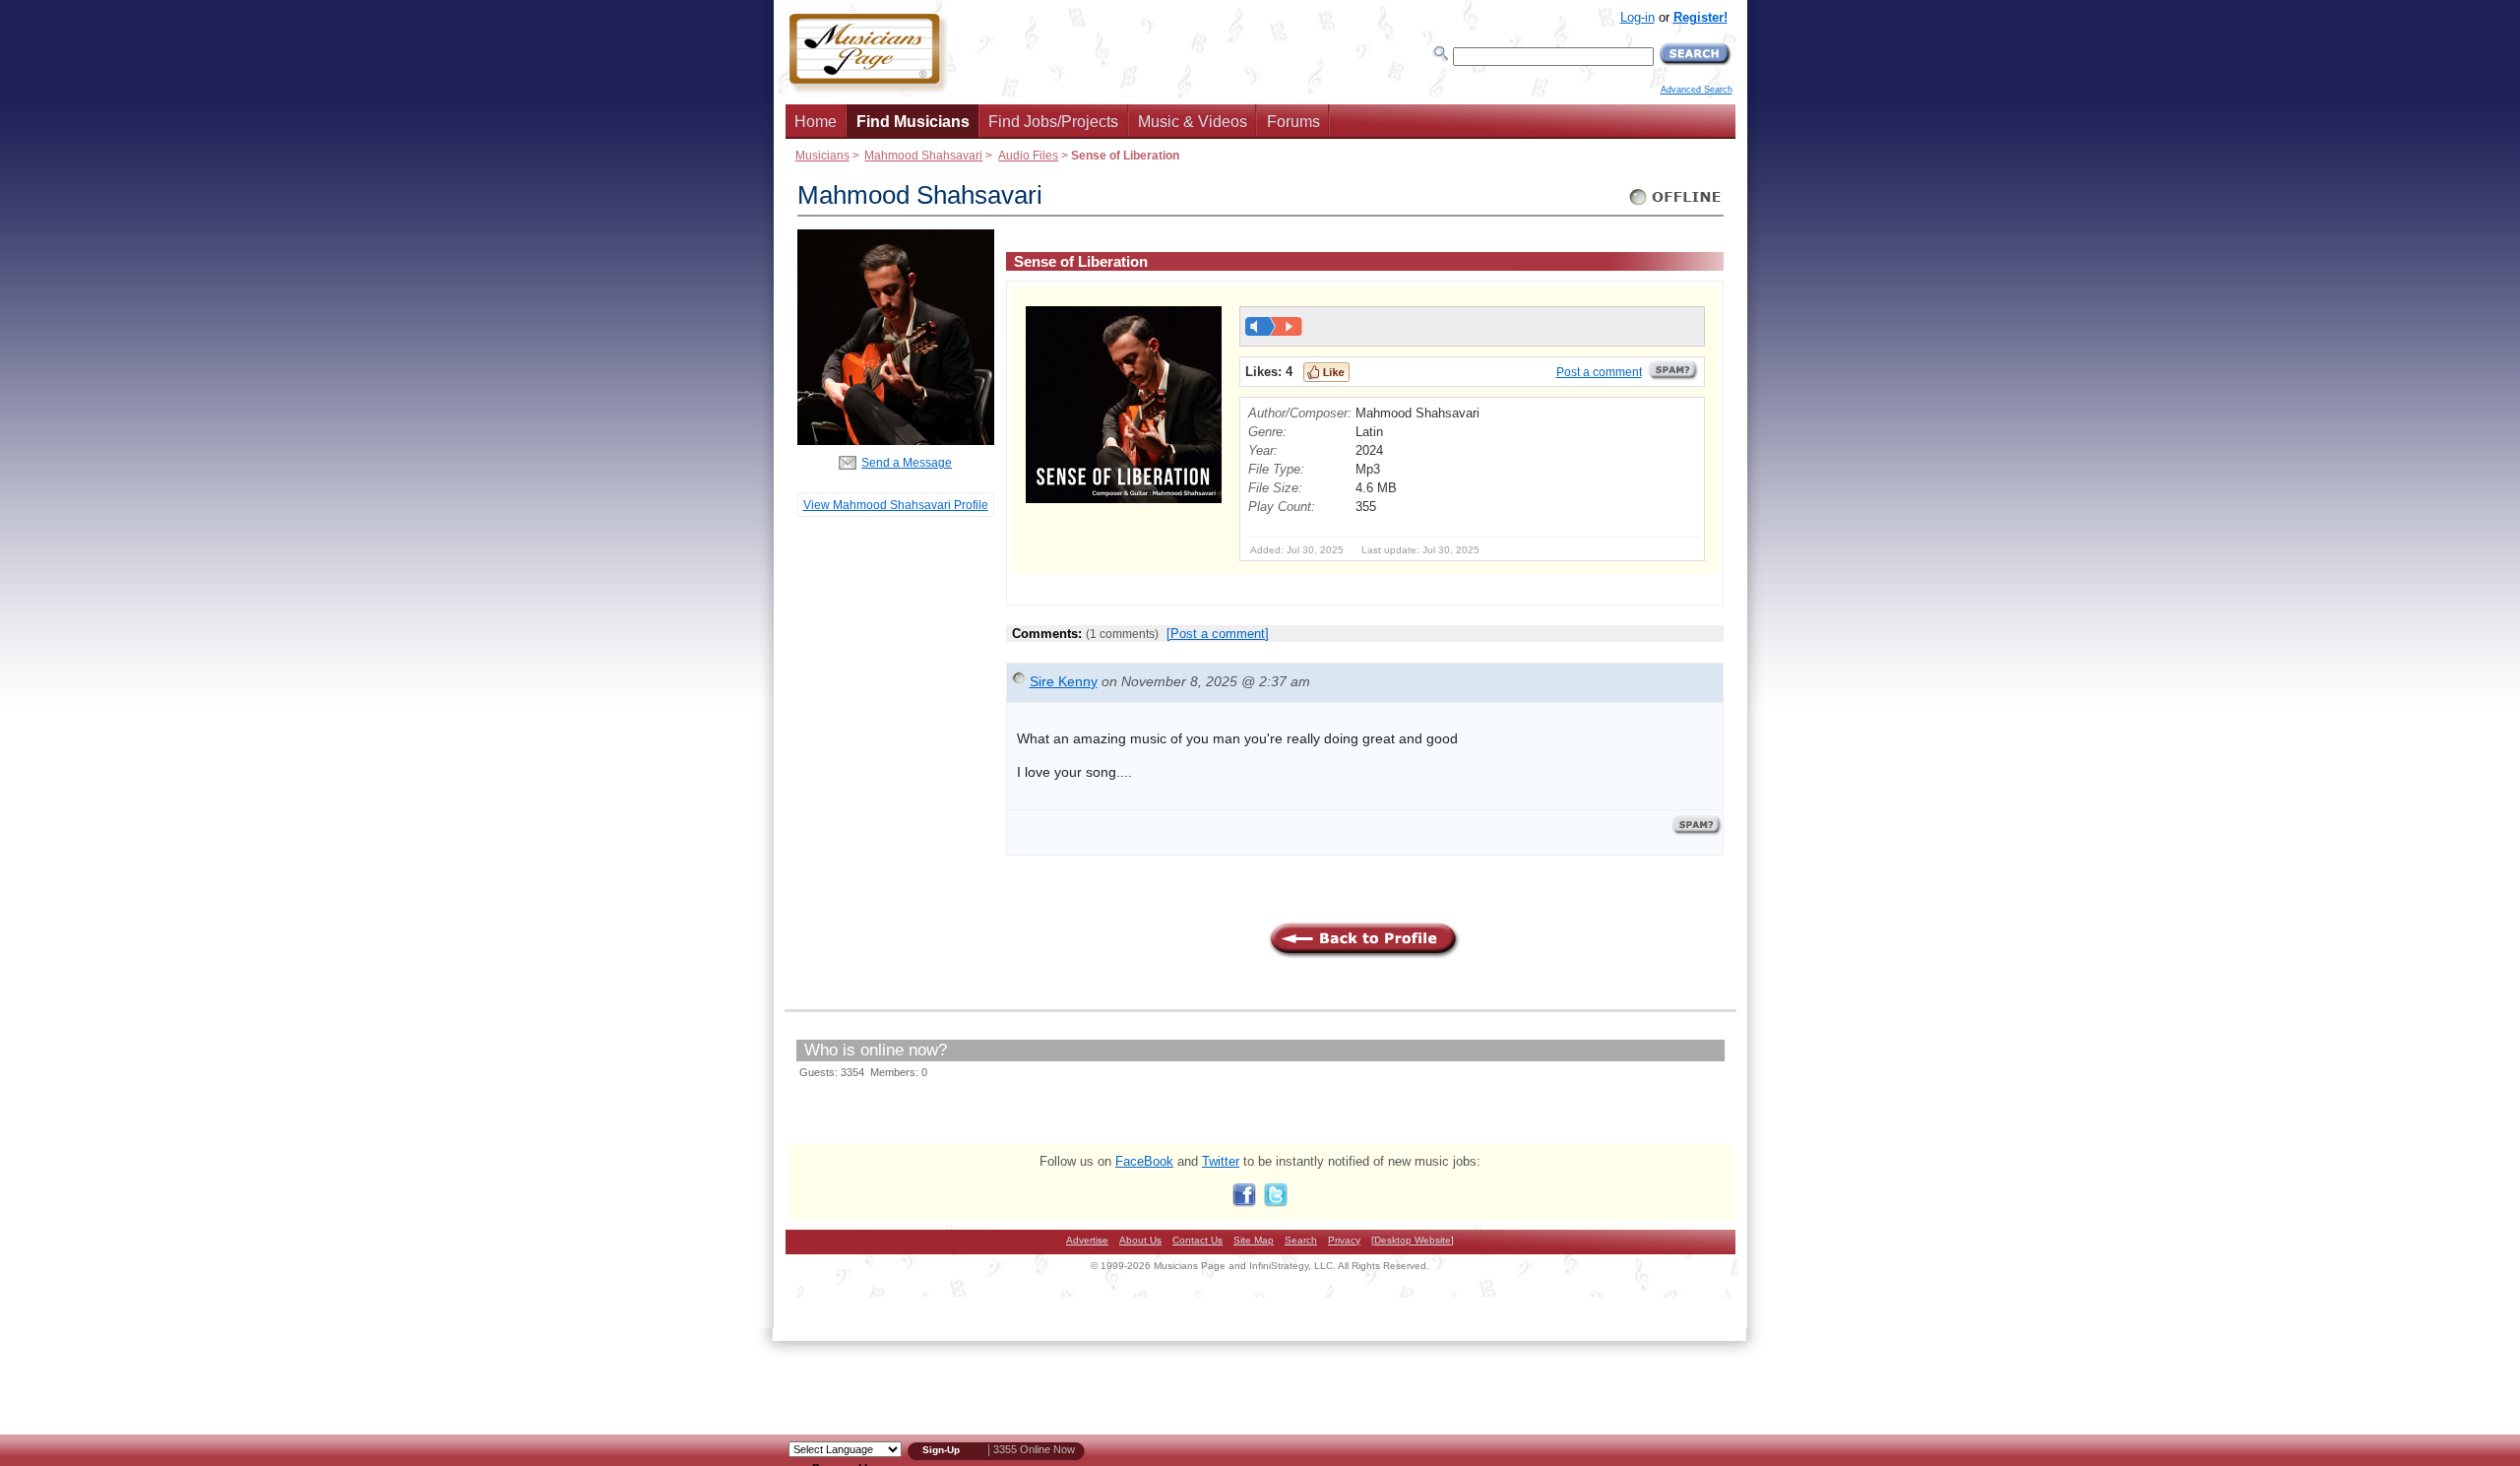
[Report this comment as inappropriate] (1697, 831)
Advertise (1087, 1240)
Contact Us (1197, 1240)
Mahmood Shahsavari (923, 155)
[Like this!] (1326, 372)
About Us (1140, 1240)
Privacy (1344, 1240)
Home (816, 122)
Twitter (1221, 1161)
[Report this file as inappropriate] (1673, 377)
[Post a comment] (1218, 634)
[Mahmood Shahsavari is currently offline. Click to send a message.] (1676, 205)
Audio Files (1028, 155)
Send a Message (907, 462)
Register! (1701, 17)
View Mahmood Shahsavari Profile (896, 505)
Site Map (1254, 1240)
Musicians (822, 155)
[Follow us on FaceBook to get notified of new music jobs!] (1244, 1203)
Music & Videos (1193, 122)
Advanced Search (1697, 90)
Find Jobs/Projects (1053, 122)
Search (1301, 1240)
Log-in (1638, 17)
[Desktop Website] (1413, 1240)
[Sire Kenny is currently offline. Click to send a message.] (1019, 683)
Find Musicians (913, 122)
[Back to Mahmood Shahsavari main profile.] (896, 441)
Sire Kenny (1064, 681)
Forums (1293, 122)
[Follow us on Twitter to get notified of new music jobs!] (1276, 1203)
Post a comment (1599, 372)
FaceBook (1144, 1161)
